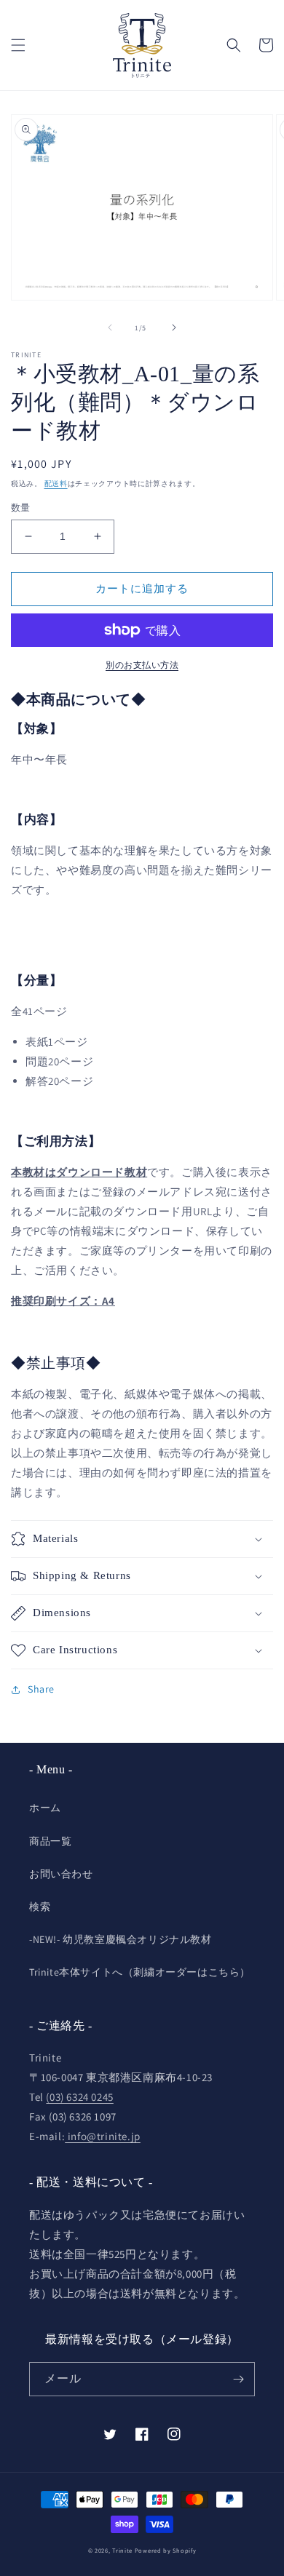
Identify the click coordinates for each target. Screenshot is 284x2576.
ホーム (45, 1808)
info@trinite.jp (103, 2136)
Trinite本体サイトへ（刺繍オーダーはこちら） (140, 1972)
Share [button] (41, 1689)
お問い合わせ (61, 1874)
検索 (40, 1907)
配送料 (56, 484)
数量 (21, 508)
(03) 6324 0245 (79, 2097)
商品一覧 (50, 1841)
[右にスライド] (174, 327)
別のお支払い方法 (142, 665)
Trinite (122, 2550)
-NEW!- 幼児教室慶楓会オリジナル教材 (121, 1939)
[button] (18, 45)
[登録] (238, 2379)
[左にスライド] (110, 327)
